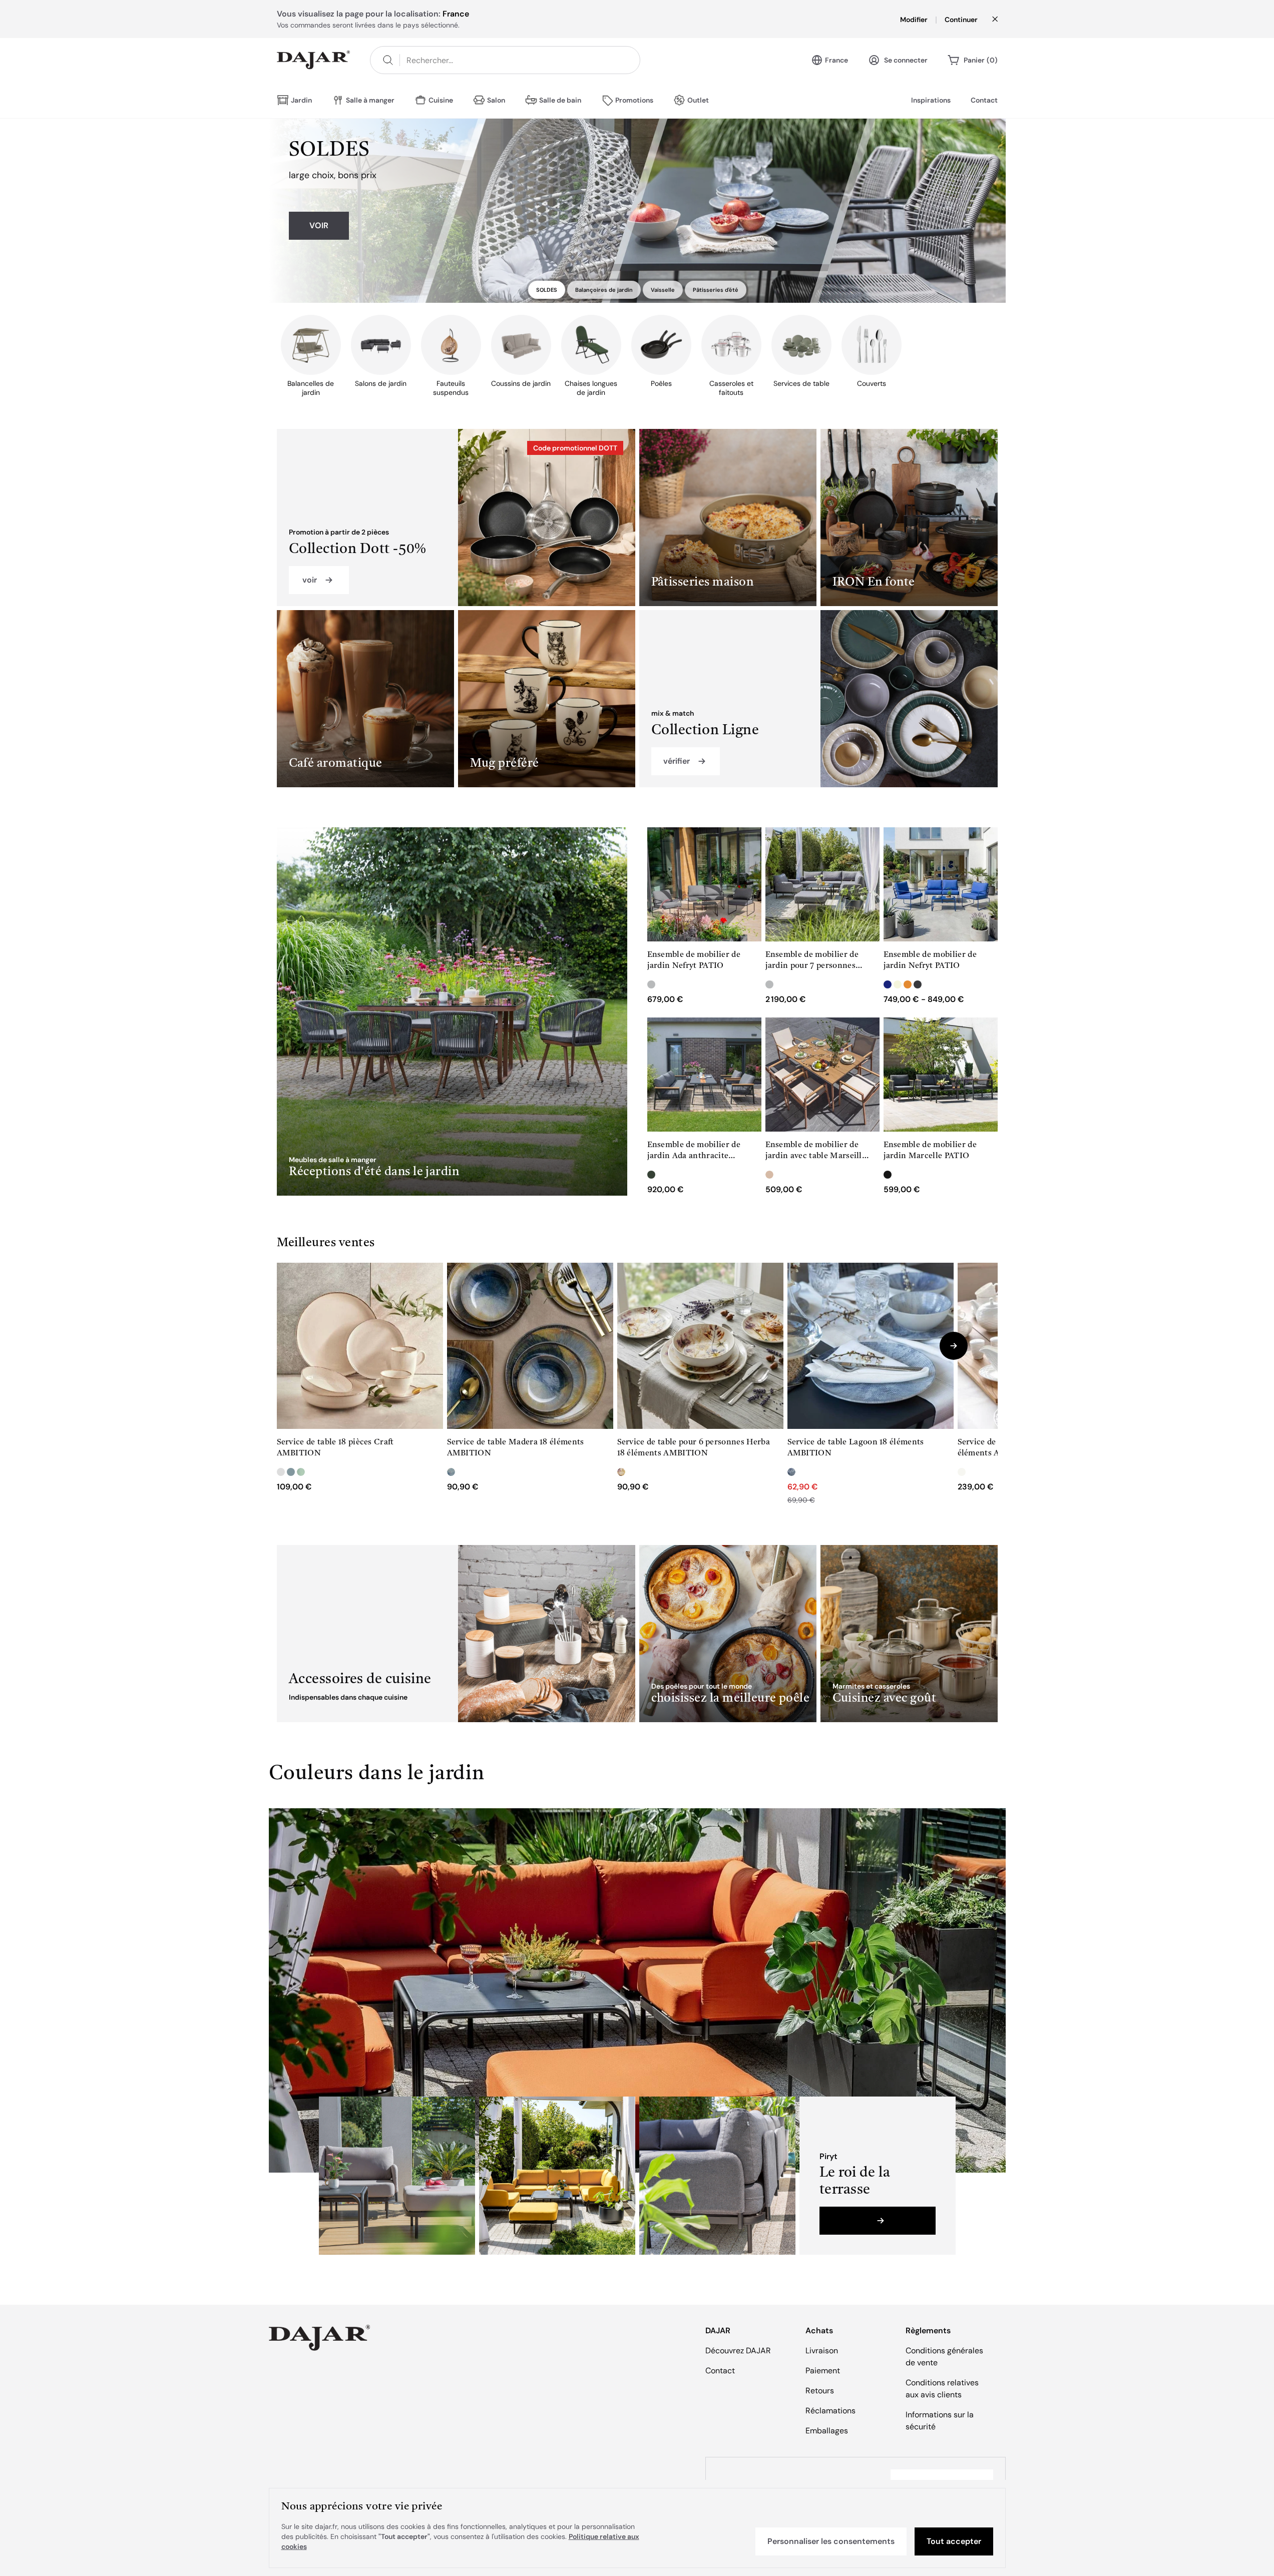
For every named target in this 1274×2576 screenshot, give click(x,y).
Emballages (827, 2431)
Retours (820, 2391)
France (836, 60)
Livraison (822, 2351)
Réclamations (830, 2411)
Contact (984, 100)
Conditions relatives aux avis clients (942, 2389)
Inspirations (931, 100)
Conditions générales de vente (944, 2357)
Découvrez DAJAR (738, 2351)
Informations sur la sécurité (940, 2421)
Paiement (823, 2371)
